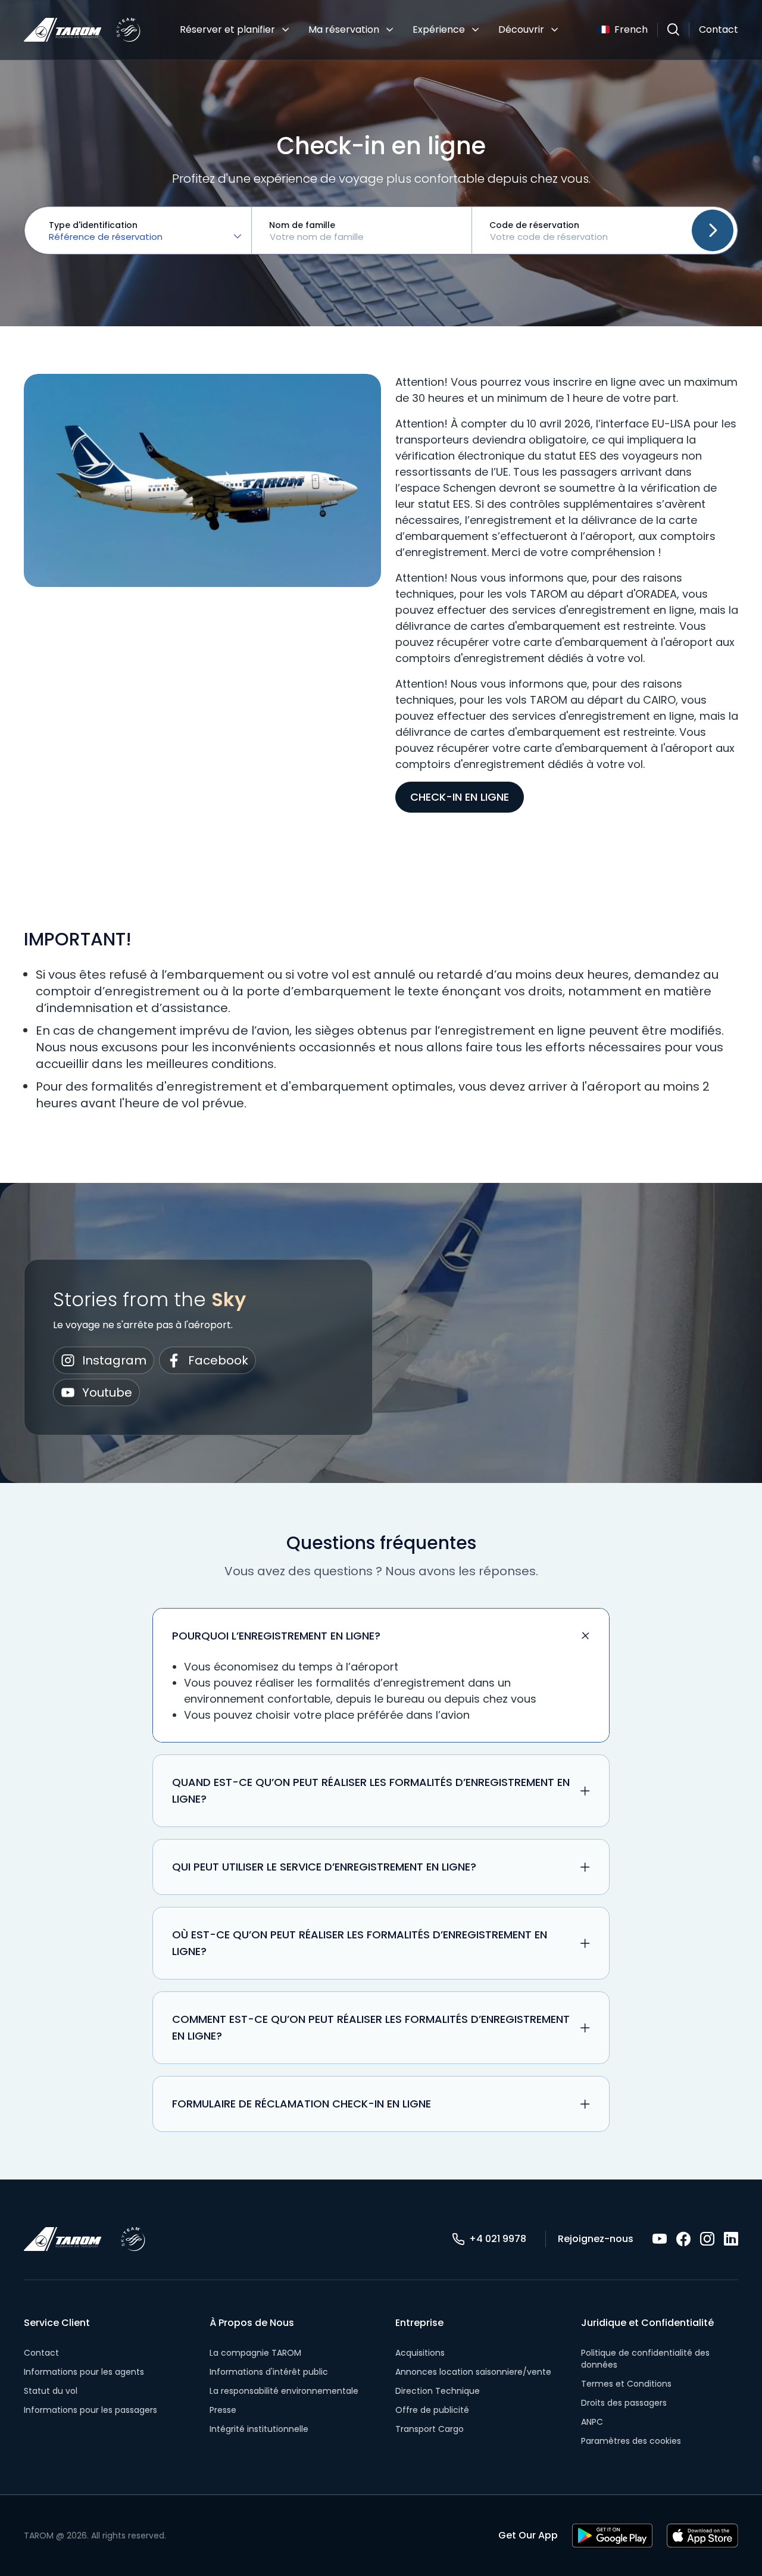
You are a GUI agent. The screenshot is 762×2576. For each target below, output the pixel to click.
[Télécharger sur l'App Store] (702, 2536)
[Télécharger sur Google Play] (612, 2536)
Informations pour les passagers (90, 2410)
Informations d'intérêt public (269, 2372)
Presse (223, 2410)
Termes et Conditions (626, 2384)
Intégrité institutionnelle (259, 2429)
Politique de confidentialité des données (645, 2359)
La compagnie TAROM (255, 2353)
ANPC (592, 2422)
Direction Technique (438, 2391)
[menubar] (369, 30)
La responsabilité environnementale (284, 2391)
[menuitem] (235, 30)
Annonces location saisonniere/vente (473, 2372)
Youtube (107, 1392)
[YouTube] (660, 2239)
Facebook (218, 1360)
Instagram (114, 1360)
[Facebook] (683, 2239)
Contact (719, 29)
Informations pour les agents (84, 2372)
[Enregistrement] (713, 230)
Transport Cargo (430, 2429)
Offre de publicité (432, 2410)
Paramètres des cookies (631, 2441)
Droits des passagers (624, 2403)
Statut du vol (51, 2391)
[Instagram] (707, 2239)
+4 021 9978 (498, 2239)
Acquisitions (420, 2353)
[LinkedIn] (731, 2239)
